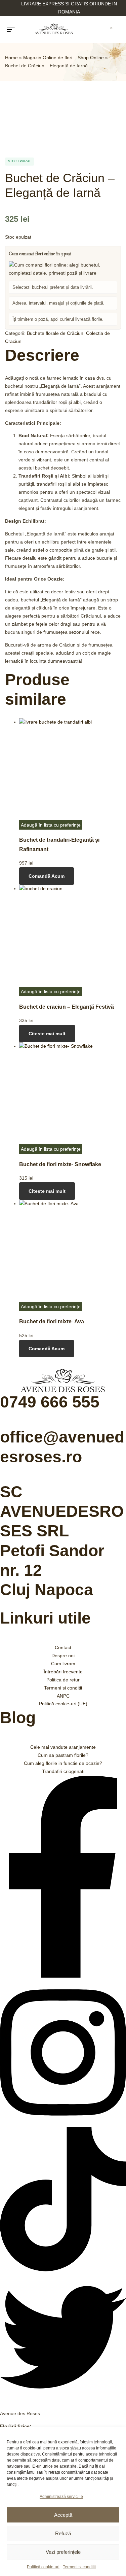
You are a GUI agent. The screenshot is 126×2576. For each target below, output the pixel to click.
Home (11, 58)
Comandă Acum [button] (47, 876)
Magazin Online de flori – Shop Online (64, 58)
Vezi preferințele (63, 2552)
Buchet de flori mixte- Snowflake (60, 1164)
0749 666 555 (50, 1402)
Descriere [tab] (42, 355)
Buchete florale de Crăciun (55, 333)
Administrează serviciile (61, 2497)
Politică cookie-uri (43, 2567)
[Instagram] (63, 2123)
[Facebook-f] (63, 1976)
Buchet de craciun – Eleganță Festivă (67, 1007)
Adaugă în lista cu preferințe (51, 825)
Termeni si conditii (79, 2567)
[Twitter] (63, 2399)
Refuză (63, 2533)
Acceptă (63, 2515)
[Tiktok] (63, 2270)
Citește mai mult (47, 1034)
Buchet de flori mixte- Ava (52, 1321)
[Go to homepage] (54, 30)
